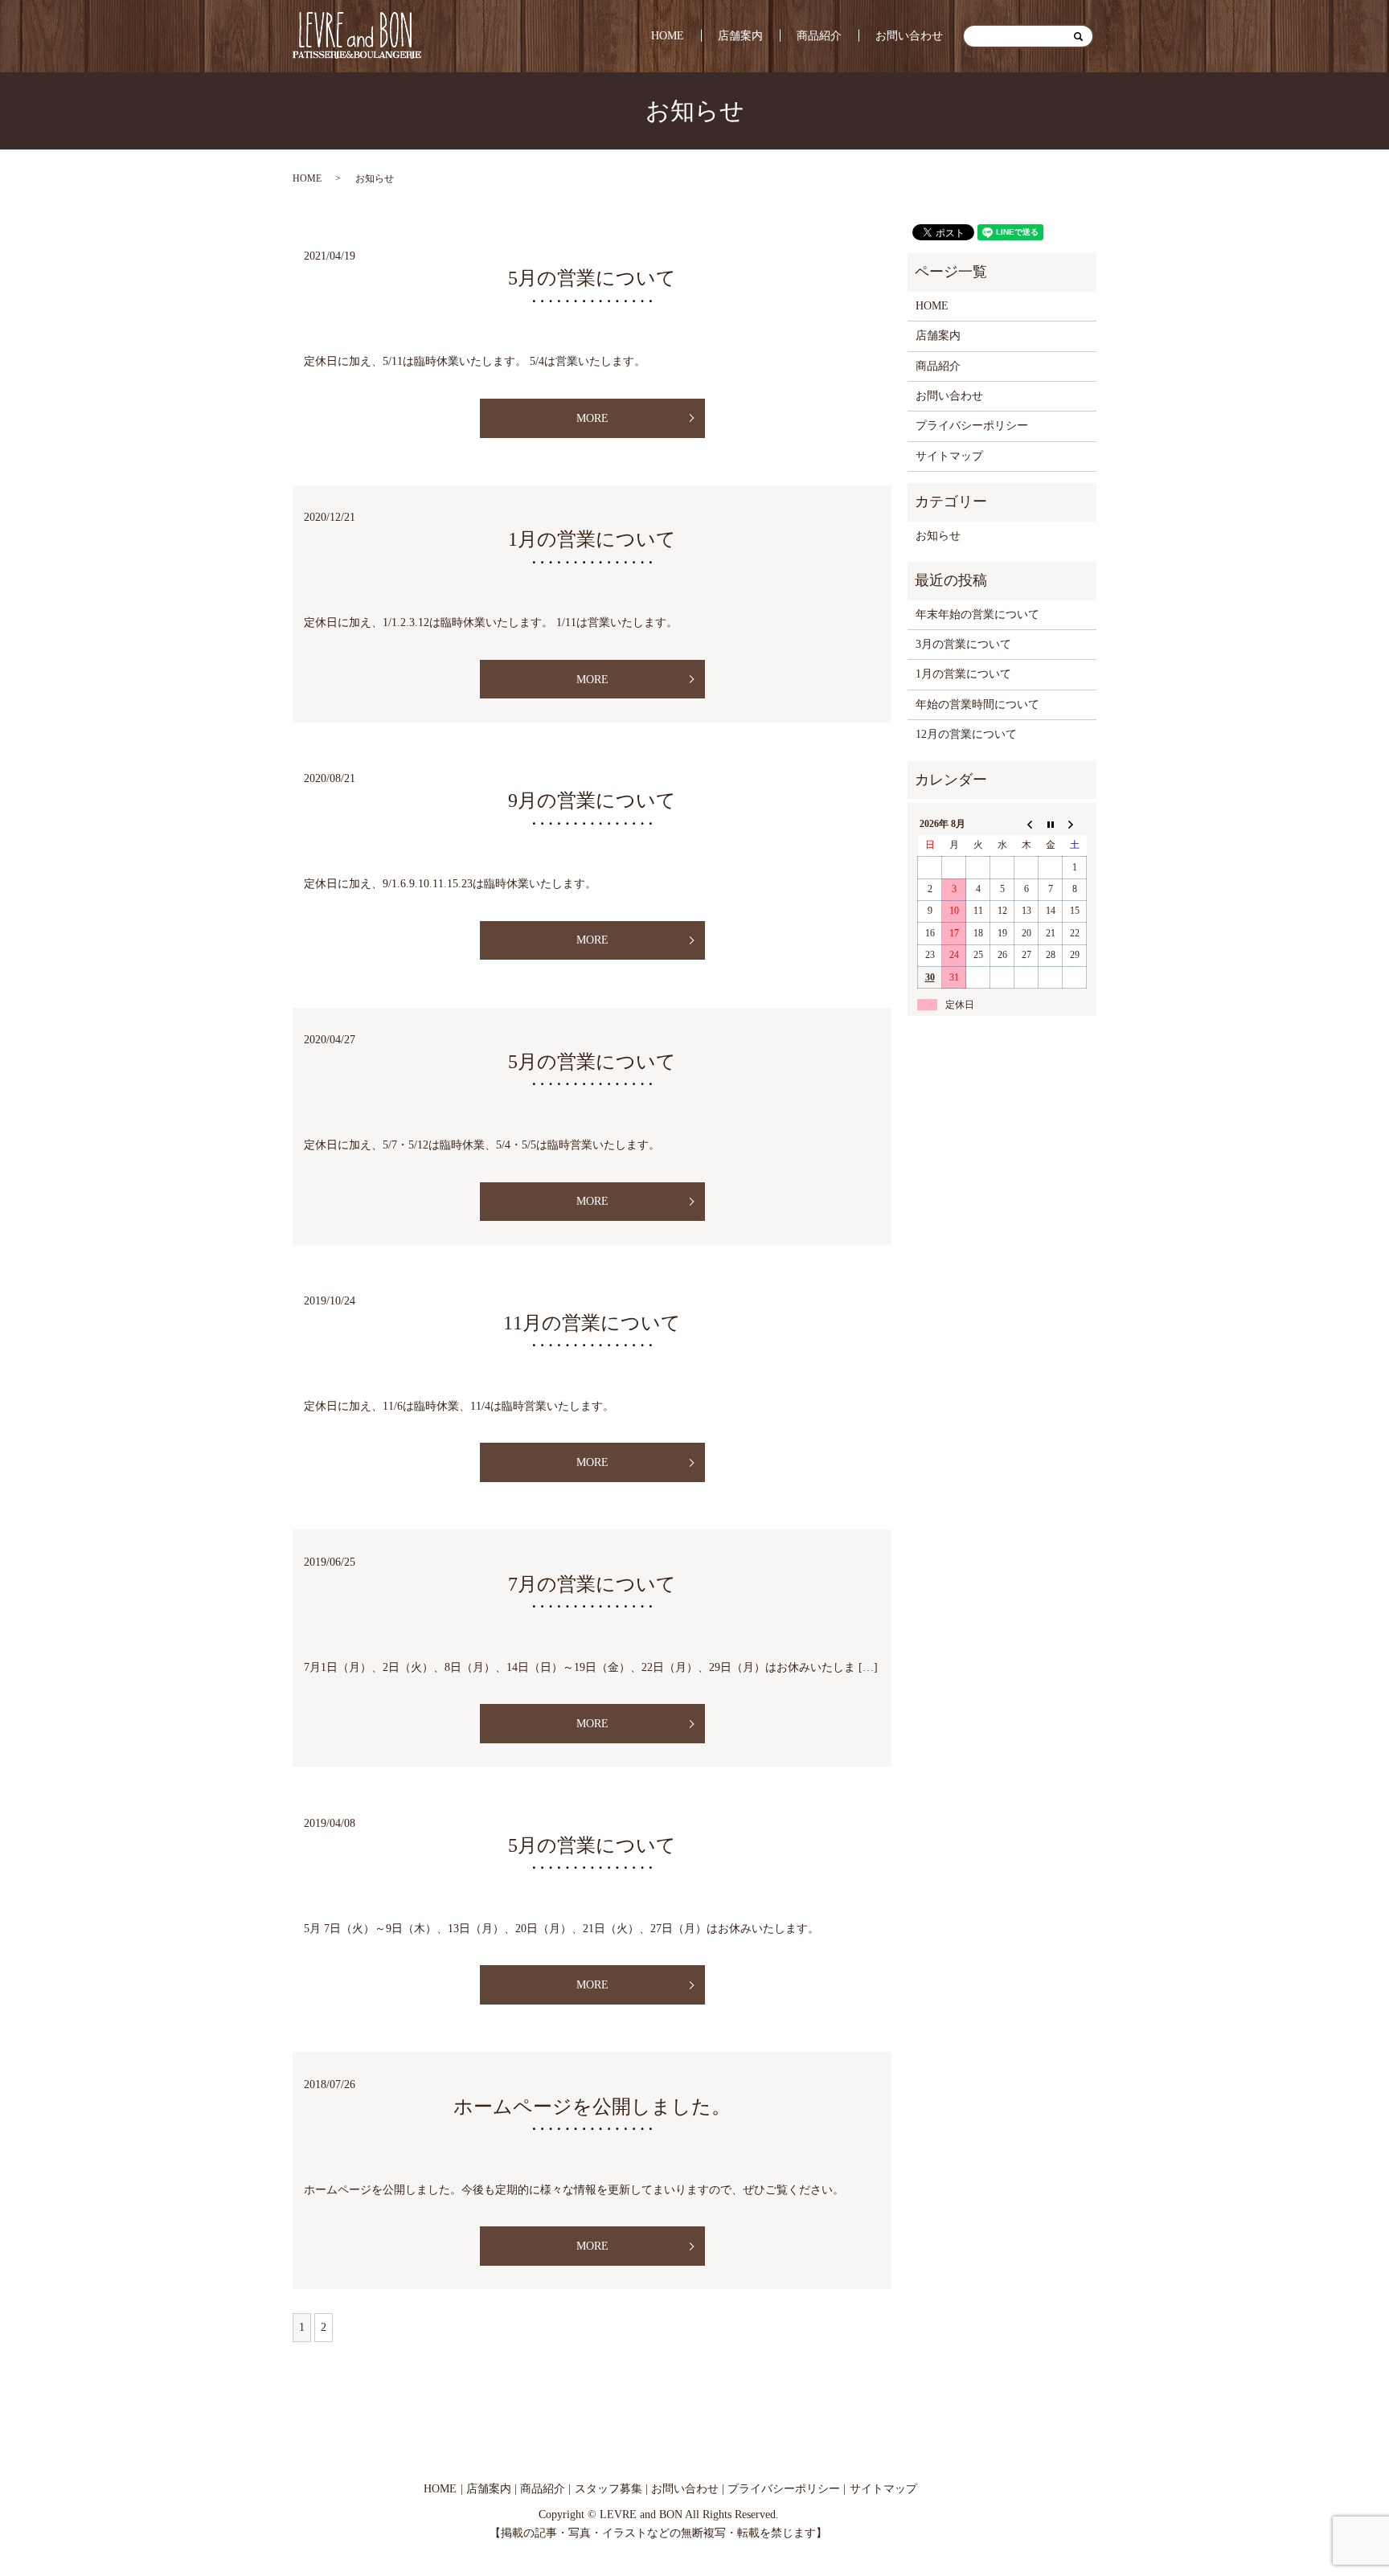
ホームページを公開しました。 (592, 2107)
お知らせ (938, 536)
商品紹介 (819, 36)
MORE (592, 418)
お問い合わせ (909, 36)
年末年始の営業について (977, 614)
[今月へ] (1051, 824)
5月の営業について (592, 278)
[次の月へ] (1075, 824)
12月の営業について (966, 734)
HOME (668, 36)
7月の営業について (602, 1584)
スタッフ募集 (608, 2489)
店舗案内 (740, 36)
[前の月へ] (1026, 824)
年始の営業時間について (977, 704)
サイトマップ (949, 456)
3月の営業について (963, 644)
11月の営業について (592, 1323)
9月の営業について (592, 801)
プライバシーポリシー (972, 426)
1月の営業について (592, 539)
